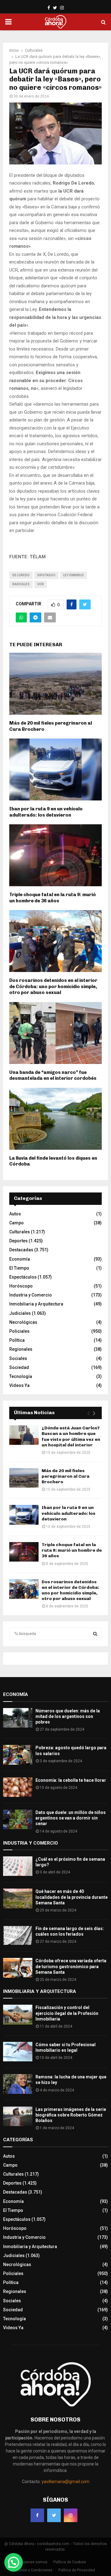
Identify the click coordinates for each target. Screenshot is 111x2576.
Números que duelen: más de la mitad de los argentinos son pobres (68, 1716)
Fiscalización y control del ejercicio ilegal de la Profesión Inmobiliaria (67, 2013)
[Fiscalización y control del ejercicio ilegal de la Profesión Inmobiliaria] (18, 2014)
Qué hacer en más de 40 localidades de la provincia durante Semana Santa (72, 1897)
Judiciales (20, 1313)
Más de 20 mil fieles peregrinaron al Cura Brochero (66, 1476)
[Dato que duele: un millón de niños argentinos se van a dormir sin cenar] (18, 1819)
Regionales (21, 1349)
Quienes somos (34, 2562)
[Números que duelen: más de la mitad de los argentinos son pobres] (18, 1718)
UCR (41, 584)
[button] (14, 2562)
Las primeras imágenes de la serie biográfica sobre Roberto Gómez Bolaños (71, 2115)
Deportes (18, 1241)
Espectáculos (23, 1277)
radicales (21, 584)
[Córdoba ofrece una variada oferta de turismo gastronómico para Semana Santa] (18, 1968)
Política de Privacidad (77, 2570)
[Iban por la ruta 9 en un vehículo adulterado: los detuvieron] (24, 1515)
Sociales (18, 1358)
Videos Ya (19, 1385)
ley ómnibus (74, 575)
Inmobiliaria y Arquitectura (36, 1304)
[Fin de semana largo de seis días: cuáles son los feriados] (18, 1935)
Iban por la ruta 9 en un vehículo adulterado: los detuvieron (46, 812)
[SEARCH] (95, 1634)
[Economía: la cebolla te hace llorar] (18, 1787)
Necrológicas (23, 1322)
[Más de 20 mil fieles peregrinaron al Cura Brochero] (24, 1478)
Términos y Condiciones (32, 2570)
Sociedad (19, 1367)
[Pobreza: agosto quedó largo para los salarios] (18, 1755)
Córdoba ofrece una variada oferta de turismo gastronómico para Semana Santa (71, 1966)
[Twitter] (54, 2515)
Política (17, 1340)
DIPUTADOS (46, 575)
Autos (15, 1214)
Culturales (20, 1232)
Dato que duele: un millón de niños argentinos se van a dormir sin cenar (71, 1818)
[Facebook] (37, 2515)
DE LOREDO (21, 575)
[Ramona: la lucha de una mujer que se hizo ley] (18, 2084)
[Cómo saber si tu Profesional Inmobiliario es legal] (18, 2052)
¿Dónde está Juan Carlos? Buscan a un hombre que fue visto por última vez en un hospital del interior (71, 1436)
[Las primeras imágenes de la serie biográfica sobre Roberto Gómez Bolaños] (18, 2116)
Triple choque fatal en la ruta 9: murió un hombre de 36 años (53, 898)
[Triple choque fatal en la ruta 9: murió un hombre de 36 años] (24, 1552)
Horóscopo (21, 1286)
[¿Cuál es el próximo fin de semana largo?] (18, 1866)
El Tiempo (19, 1268)
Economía (20, 1259)
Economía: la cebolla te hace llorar (71, 1780)
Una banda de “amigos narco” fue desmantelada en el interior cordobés (53, 1075)
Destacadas (21, 1250)
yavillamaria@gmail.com (66, 2482)
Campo (16, 1223)
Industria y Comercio (31, 1295)
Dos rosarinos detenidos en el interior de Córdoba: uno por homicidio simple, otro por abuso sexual (53, 986)
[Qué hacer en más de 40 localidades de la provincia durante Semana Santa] (18, 1898)
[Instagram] (71, 2515)
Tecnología (21, 1376)
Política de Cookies (70, 2562)
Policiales (19, 1331)
